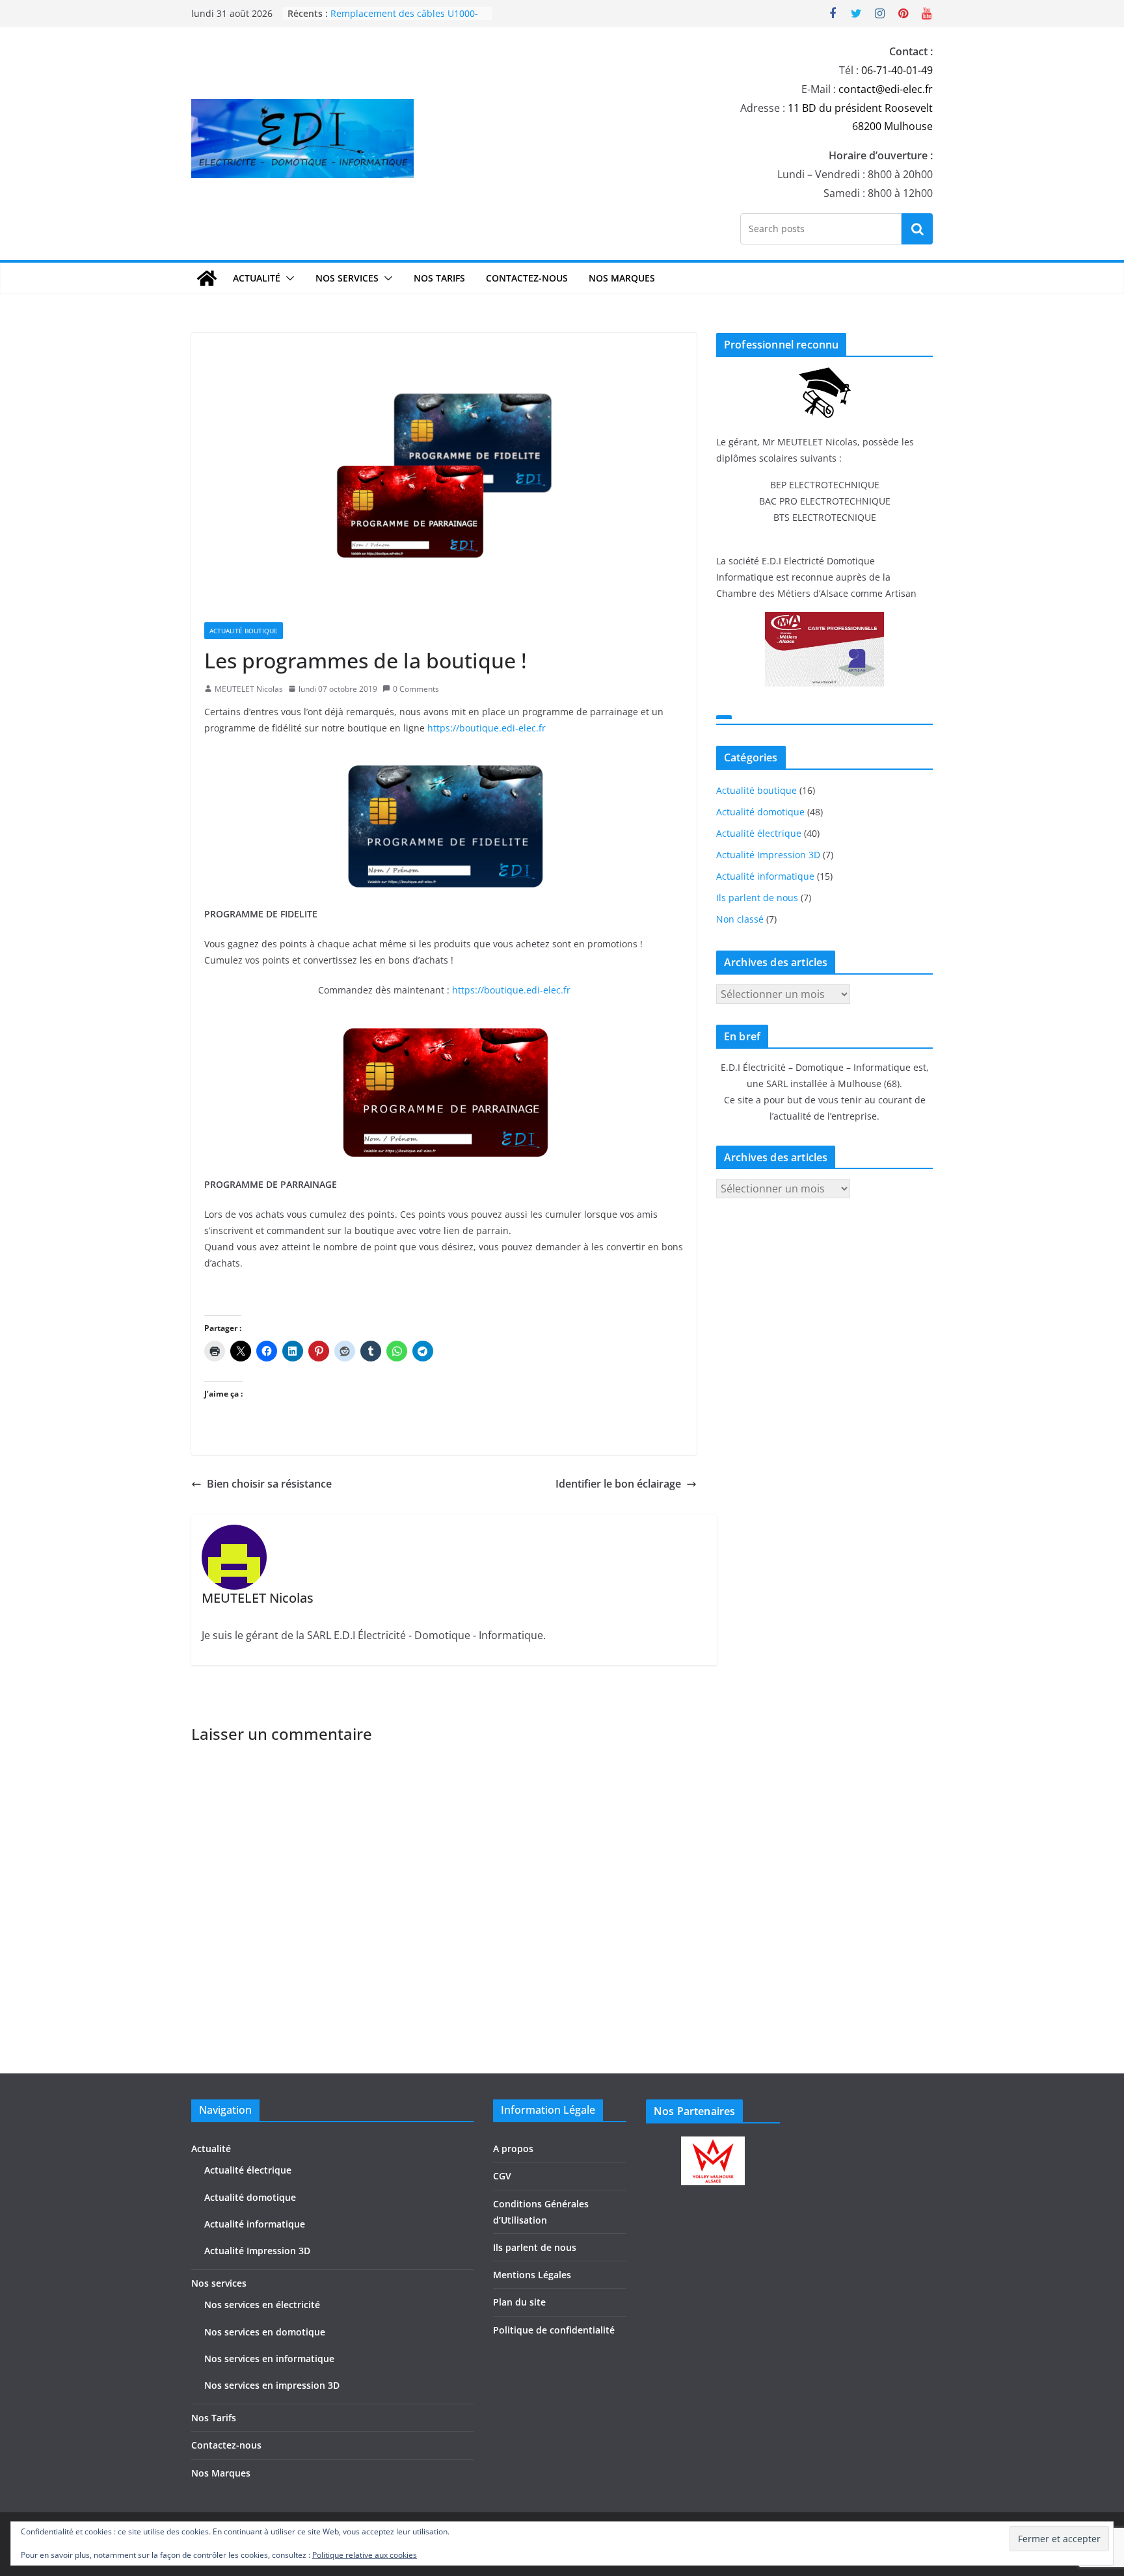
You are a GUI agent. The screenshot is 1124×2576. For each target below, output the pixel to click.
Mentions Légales (532, 2275)
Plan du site (519, 2302)
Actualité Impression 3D (768, 855)
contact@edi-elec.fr (886, 89)
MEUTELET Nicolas (249, 689)
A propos (513, 2149)
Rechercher (917, 228)
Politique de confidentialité (554, 2330)
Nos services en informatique (269, 2359)
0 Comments (416, 689)
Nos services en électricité (262, 2305)
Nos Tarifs (439, 278)
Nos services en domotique (265, 2332)
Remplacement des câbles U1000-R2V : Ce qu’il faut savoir (404, 20)
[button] (288, 278)
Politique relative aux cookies (365, 2555)
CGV (502, 2176)
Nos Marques (622, 278)
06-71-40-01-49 (897, 70)
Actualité (257, 278)
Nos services (347, 278)
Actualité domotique (760, 812)
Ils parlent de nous (757, 898)
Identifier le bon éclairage (618, 1484)
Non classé (740, 919)
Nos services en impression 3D (272, 2385)
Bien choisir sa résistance (269, 1484)
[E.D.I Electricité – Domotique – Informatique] (207, 278)
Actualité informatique (765, 876)
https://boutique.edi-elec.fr (487, 728)
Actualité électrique (759, 833)
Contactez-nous (527, 278)
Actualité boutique (244, 631)
